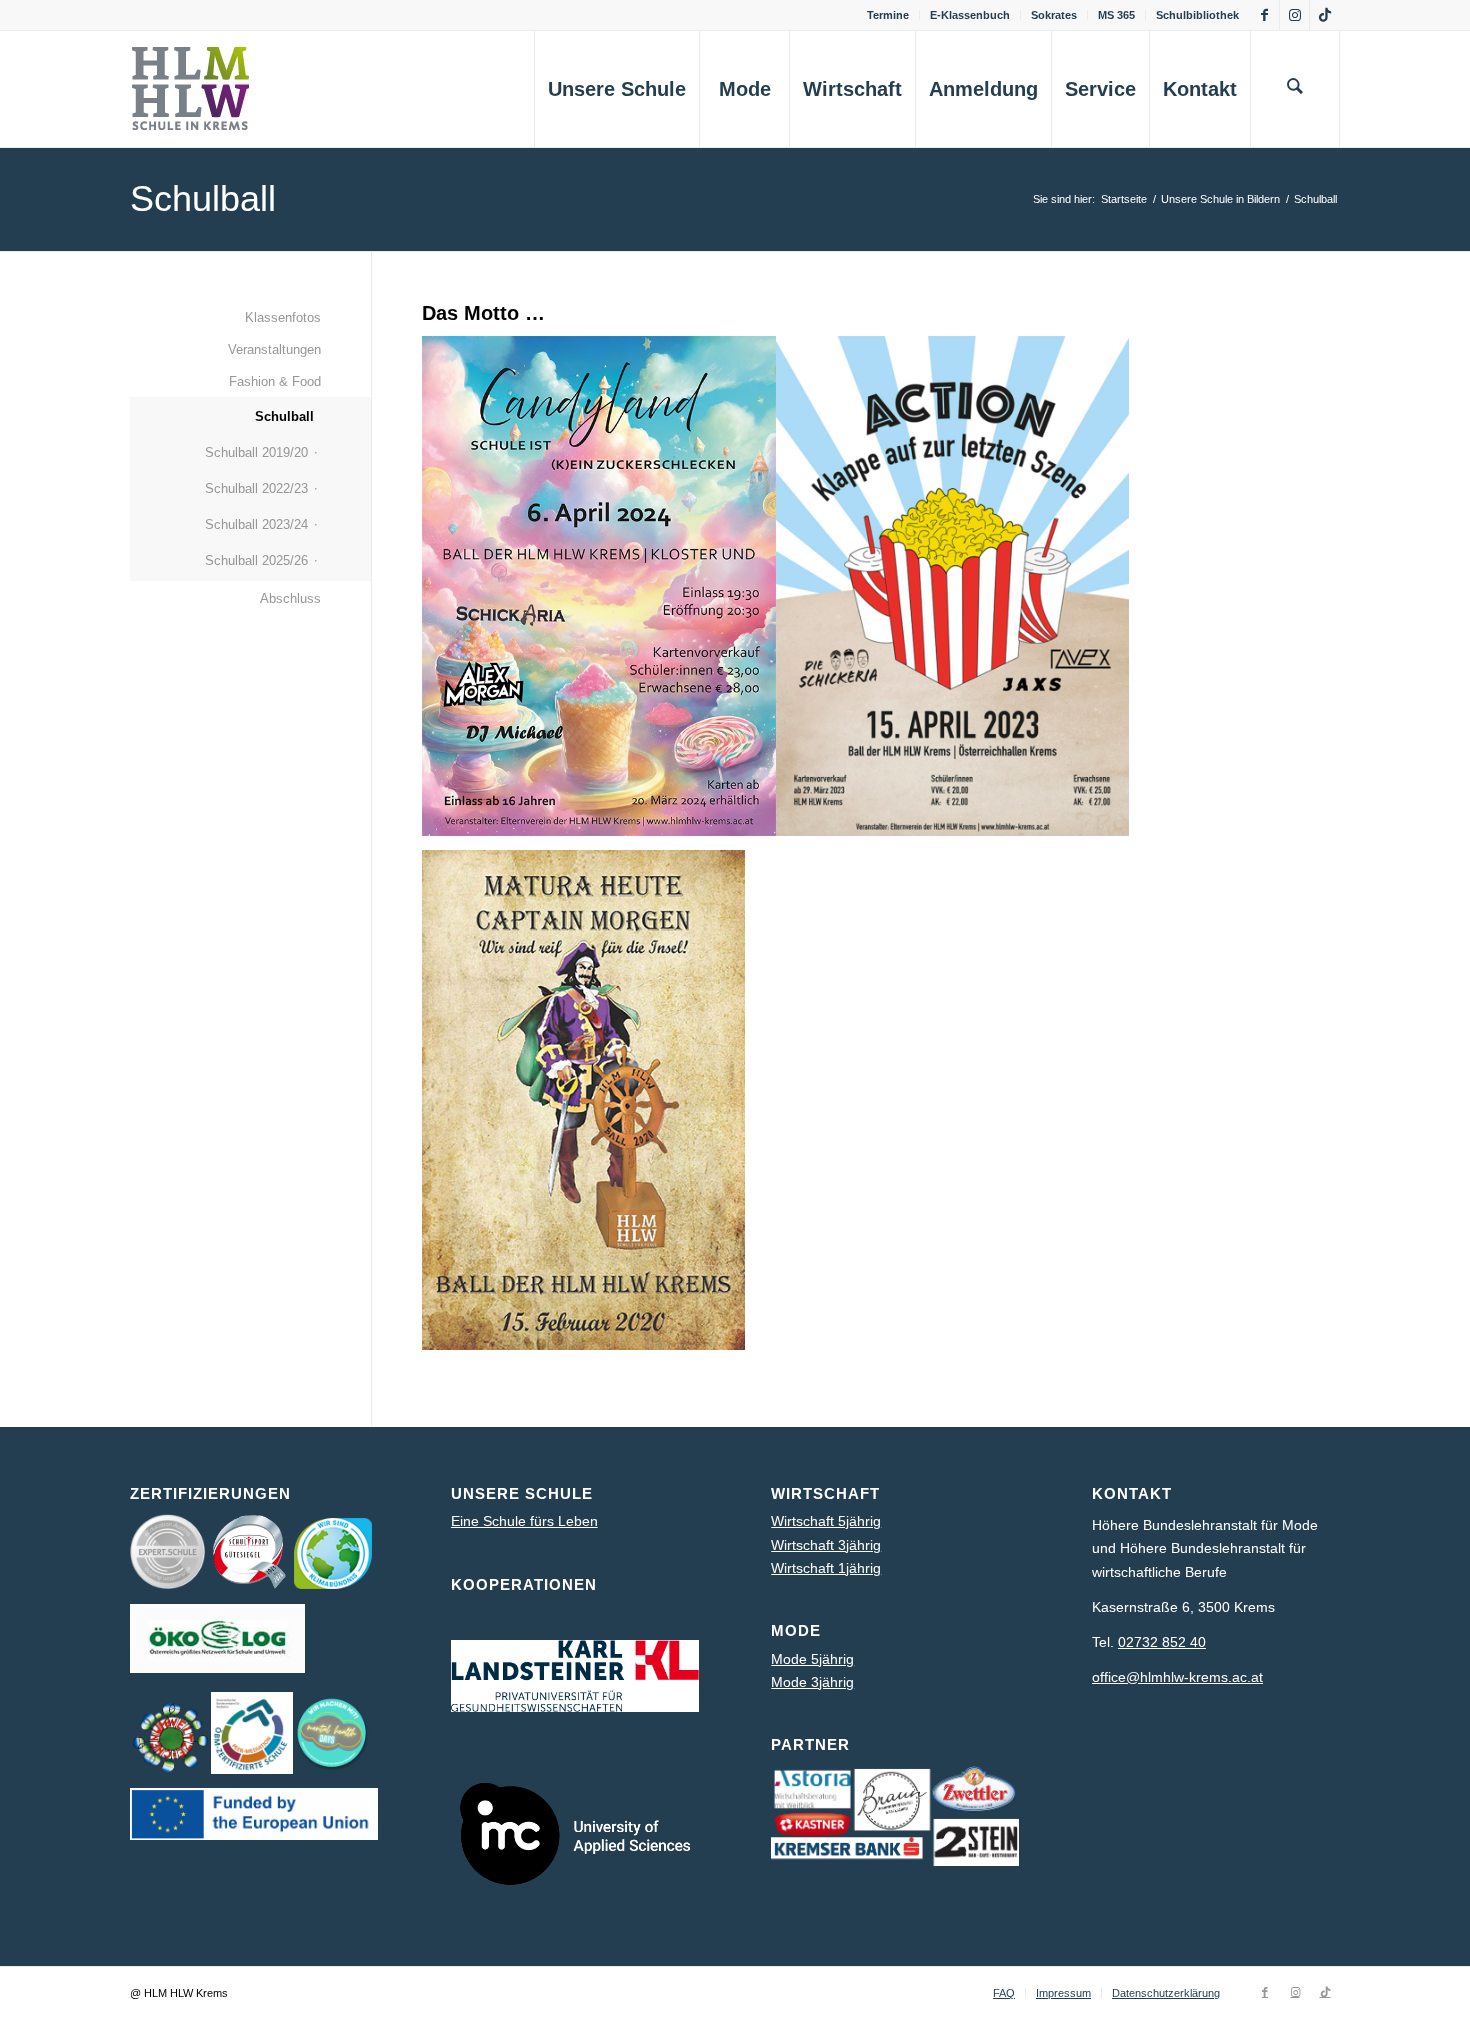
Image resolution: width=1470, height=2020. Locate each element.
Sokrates (1054, 15)
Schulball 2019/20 (256, 452)
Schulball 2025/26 (256, 560)
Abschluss (290, 598)
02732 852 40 (1162, 1642)
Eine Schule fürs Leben (524, 1521)
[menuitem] (888, 15)
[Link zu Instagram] (1294, 15)
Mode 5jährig (812, 1659)
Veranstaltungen (274, 349)
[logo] (200, 89)
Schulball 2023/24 (256, 524)
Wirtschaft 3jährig (826, 1545)
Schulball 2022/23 (256, 488)
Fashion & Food (275, 381)
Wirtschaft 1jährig (826, 1568)
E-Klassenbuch (970, 15)
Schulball (203, 198)
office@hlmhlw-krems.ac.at (1177, 1677)
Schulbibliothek (1197, 15)
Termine (888, 15)
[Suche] (1295, 89)
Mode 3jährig (812, 1682)
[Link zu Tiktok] (1325, 15)
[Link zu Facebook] (1264, 15)
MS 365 (1116, 15)
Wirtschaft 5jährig (826, 1521)
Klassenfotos (283, 317)
